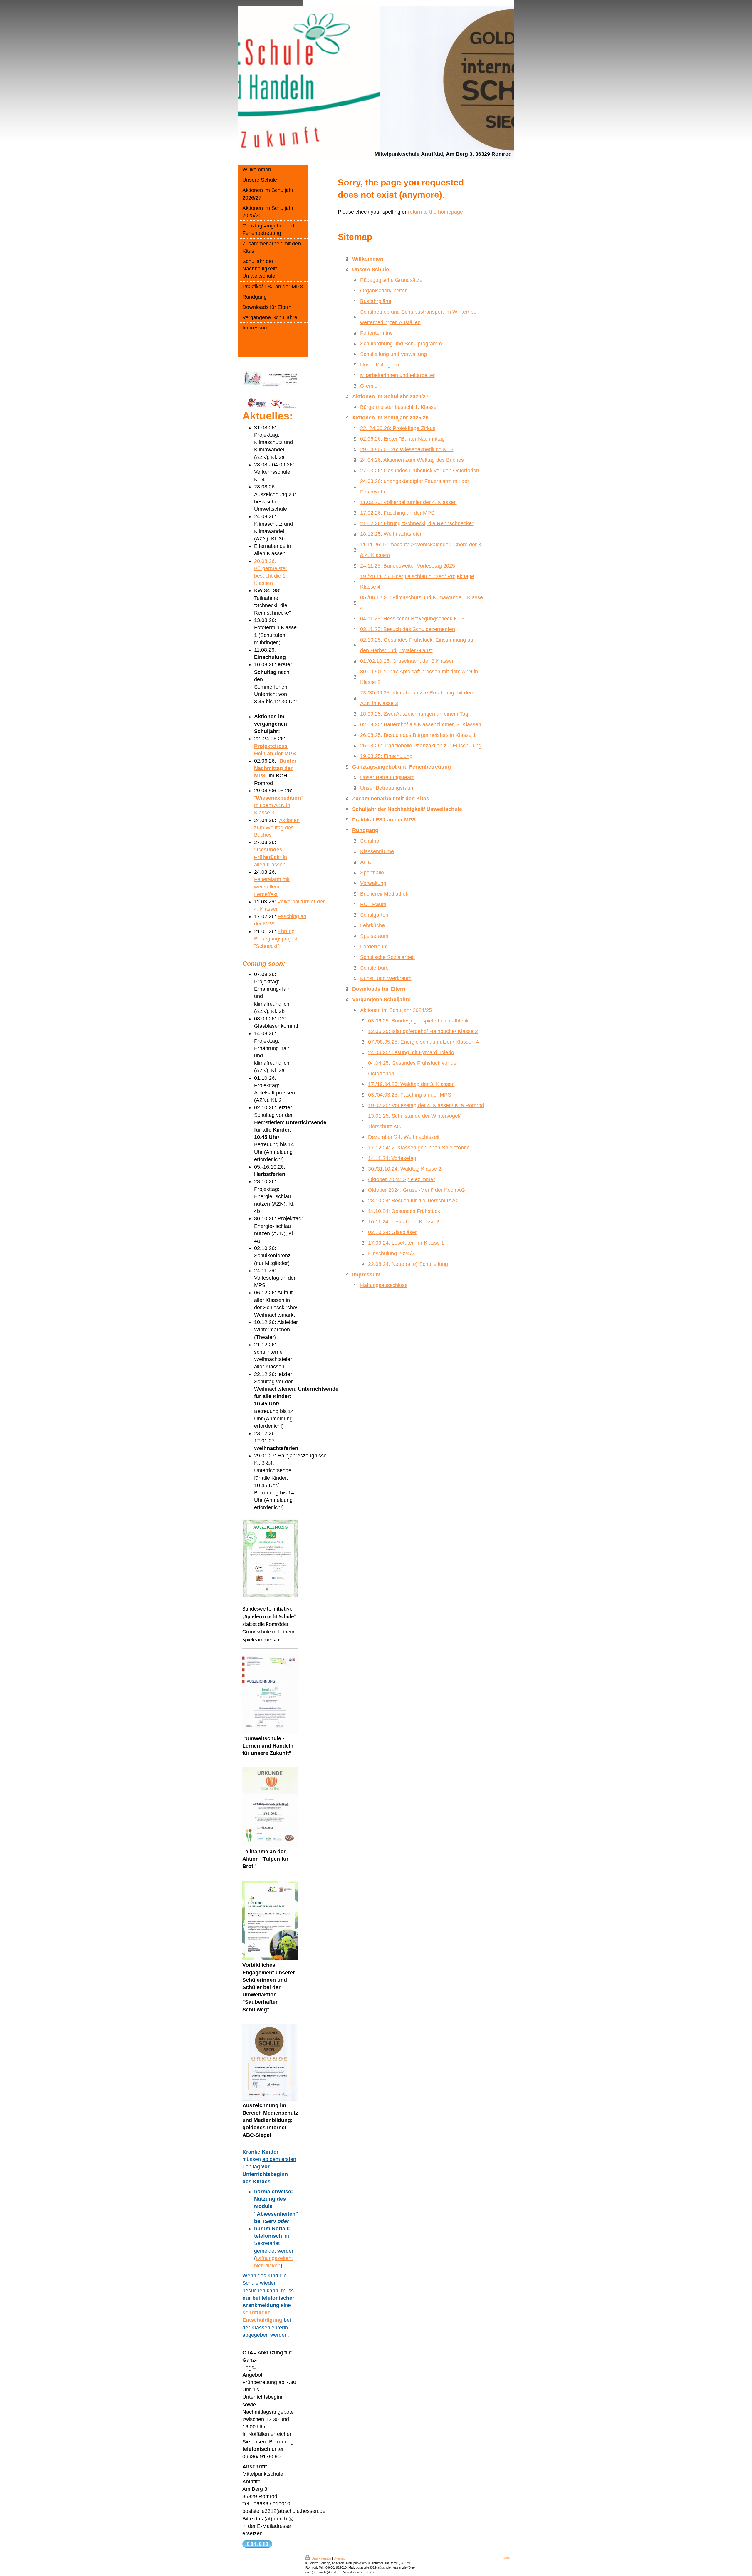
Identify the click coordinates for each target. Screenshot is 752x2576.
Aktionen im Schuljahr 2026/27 (390, 396)
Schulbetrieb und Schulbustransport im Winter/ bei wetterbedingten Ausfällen (419, 317)
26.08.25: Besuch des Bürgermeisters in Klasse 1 (418, 735)
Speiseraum (374, 936)
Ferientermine (376, 333)
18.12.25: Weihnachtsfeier (391, 534)
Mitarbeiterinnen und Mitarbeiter (397, 375)
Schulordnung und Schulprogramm (401, 344)
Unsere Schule (371, 270)
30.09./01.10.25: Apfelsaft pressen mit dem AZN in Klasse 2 (419, 677)
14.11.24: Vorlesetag (392, 1158)
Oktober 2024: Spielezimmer (402, 1179)
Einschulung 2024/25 (393, 1253)
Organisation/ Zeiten (384, 291)
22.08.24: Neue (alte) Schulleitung (408, 1264)
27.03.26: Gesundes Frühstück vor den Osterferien (420, 471)
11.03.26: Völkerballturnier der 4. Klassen (408, 502)
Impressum (366, 1275)
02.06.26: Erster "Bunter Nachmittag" (403, 439)
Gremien (370, 386)
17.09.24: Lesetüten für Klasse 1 (406, 1243)
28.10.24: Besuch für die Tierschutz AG (414, 1201)
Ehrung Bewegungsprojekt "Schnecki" (276, 939)
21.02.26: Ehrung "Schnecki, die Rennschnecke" (417, 523)
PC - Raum (373, 904)
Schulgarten (374, 915)
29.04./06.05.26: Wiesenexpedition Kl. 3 (407, 449)
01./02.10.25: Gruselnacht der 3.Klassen (407, 661)
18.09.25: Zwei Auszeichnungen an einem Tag (414, 714)
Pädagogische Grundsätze (391, 280)
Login (507, 2557)
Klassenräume (377, 851)
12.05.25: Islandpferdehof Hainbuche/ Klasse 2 (423, 1031)
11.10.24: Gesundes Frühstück (404, 1211)
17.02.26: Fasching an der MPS (397, 513)
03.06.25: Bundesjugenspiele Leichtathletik (418, 1021)
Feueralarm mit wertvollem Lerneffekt (272, 887)
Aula (365, 862)
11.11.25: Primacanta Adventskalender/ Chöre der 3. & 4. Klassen (421, 550)
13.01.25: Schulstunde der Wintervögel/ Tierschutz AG (414, 1121)
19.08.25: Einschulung (386, 756)
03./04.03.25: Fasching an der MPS (410, 1095)
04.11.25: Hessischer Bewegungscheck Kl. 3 (412, 619)
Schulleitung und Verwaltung (393, 354)
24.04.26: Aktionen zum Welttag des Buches (412, 460)
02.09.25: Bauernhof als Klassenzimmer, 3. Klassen (421, 724)
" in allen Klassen (271, 857)
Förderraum (374, 947)
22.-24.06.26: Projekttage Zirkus (398, 428)
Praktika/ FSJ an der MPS (384, 820)
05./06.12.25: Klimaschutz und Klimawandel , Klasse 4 (422, 603)
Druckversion (321, 2558)
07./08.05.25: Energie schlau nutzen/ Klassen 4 (423, 1042)
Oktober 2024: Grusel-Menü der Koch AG (417, 1190)
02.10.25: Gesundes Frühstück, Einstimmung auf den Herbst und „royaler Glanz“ (417, 645)
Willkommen (368, 259)
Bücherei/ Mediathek (384, 894)
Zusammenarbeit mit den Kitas (391, 799)
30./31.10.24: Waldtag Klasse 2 (405, 1169)
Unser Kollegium (380, 365)
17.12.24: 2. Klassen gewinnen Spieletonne (419, 1148)
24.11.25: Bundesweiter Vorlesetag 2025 (408, 566)
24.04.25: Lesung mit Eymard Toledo (411, 1052)
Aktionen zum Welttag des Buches (277, 828)
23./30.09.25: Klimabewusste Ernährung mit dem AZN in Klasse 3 (417, 698)
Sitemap (339, 2558)
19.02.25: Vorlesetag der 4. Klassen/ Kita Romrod (426, 1105)
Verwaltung (373, 883)
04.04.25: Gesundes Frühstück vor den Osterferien (414, 1068)
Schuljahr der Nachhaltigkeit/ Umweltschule (407, 809)
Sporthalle (372, 873)
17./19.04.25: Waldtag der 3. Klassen (411, 1084)
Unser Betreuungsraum (387, 788)
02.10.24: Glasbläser (392, 1232)
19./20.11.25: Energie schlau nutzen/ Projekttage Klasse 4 (417, 582)
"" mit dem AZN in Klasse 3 (278, 805)
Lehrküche (372, 925)
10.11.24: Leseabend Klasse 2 (404, 1222)
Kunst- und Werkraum (386, 978)
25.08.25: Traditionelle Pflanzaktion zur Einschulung (421, 746)
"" (275, 768)
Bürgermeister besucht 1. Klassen (400, 407)
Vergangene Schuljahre (381, 1000)
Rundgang (365, 830)
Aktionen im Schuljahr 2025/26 (390, 418)
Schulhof (370, 841)
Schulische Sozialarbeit (387, 957)
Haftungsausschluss (384, 1285)
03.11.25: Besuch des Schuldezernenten (408, 629)
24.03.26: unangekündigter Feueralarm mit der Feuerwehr (415, 486)
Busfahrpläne (376, 301)
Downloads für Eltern (379, 989)
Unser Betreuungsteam (387, 777)
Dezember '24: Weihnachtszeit (404, 1137)
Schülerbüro (374, 968)
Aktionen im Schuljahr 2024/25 (396, 1010)
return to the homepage (435, 212)
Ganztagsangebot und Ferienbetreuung (402, 767)
